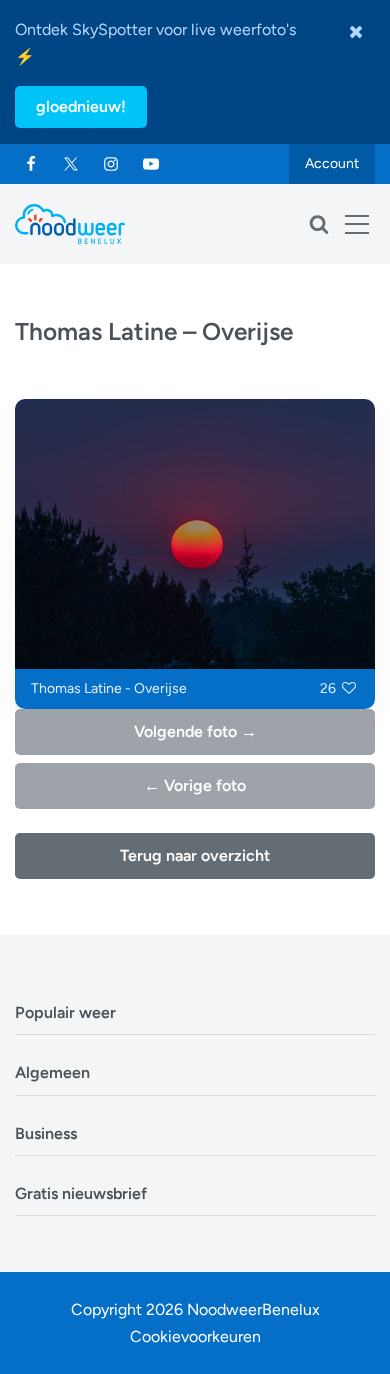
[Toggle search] (319, 224)
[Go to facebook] (31, 164)
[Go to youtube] (151, 164)
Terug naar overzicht (195, 855)
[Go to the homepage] (70, 224)
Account (332, 163)
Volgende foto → (195, 731)
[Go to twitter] (71, 164)
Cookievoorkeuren (195, 1336)
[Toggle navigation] (357, 224)
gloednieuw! (81, 106)
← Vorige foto (195, 785)
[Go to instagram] (111, 164)
